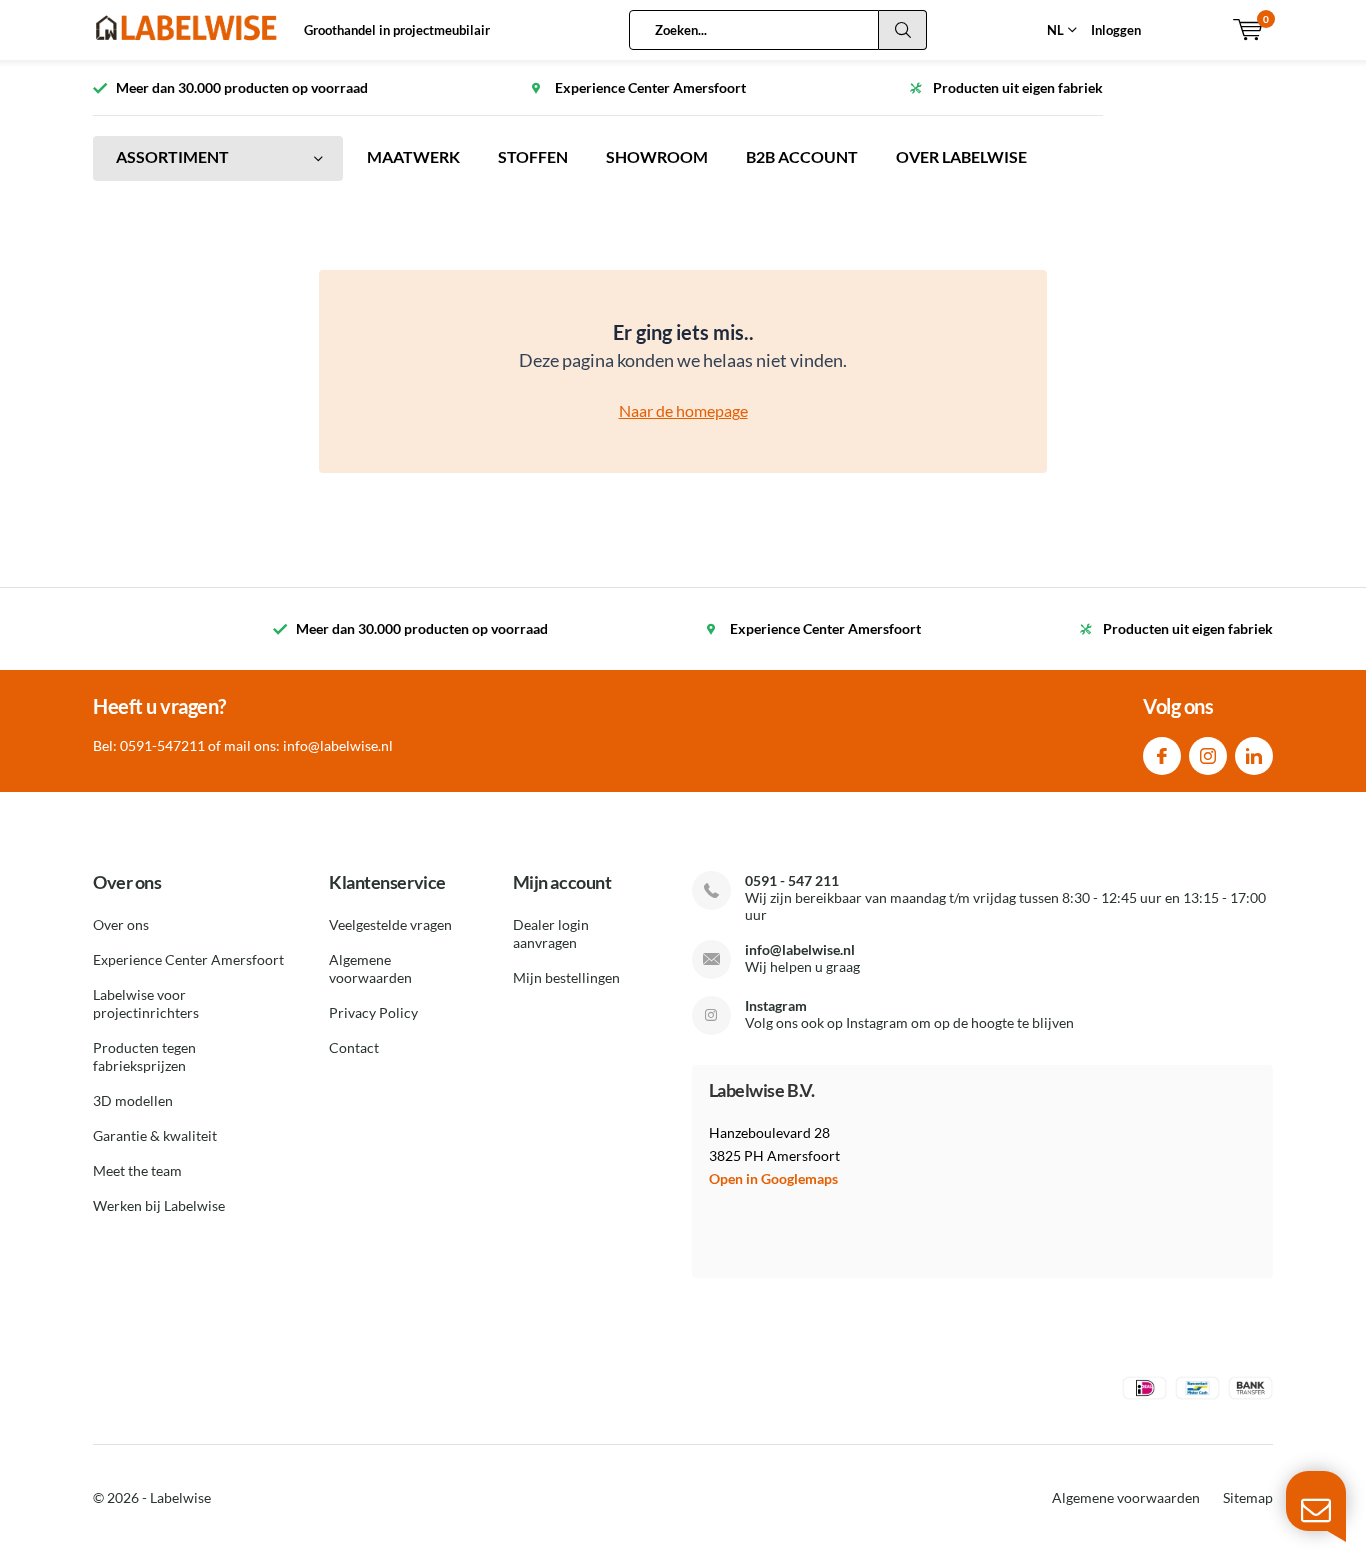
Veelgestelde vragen (390, 924)
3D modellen (133, 1100)
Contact (354, 1047)
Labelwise (180, 1497)
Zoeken (903, 30)
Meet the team (137, 1170)
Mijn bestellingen (566, 977)
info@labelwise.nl (800, 949)
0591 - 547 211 (792, 880)
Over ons (121, 924)
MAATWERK (413, 156)
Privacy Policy (373, 1012)
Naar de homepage (683, 410)
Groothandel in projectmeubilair (397, 30)
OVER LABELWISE (961, 156)
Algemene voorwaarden (370, 968)
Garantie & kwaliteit (155, 1135)
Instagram (1208, 756)
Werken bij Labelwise (159, 1205)
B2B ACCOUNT (802, 156)
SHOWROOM (657, 156)
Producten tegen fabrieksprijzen (144, 1056)
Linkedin (1254, 756)
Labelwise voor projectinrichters (146, 1003)
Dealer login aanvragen (551, 933)
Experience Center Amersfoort (188, 959)
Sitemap (1248, 1497)
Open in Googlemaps (773, 1178)
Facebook (1162, 756)
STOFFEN (533, 156)
